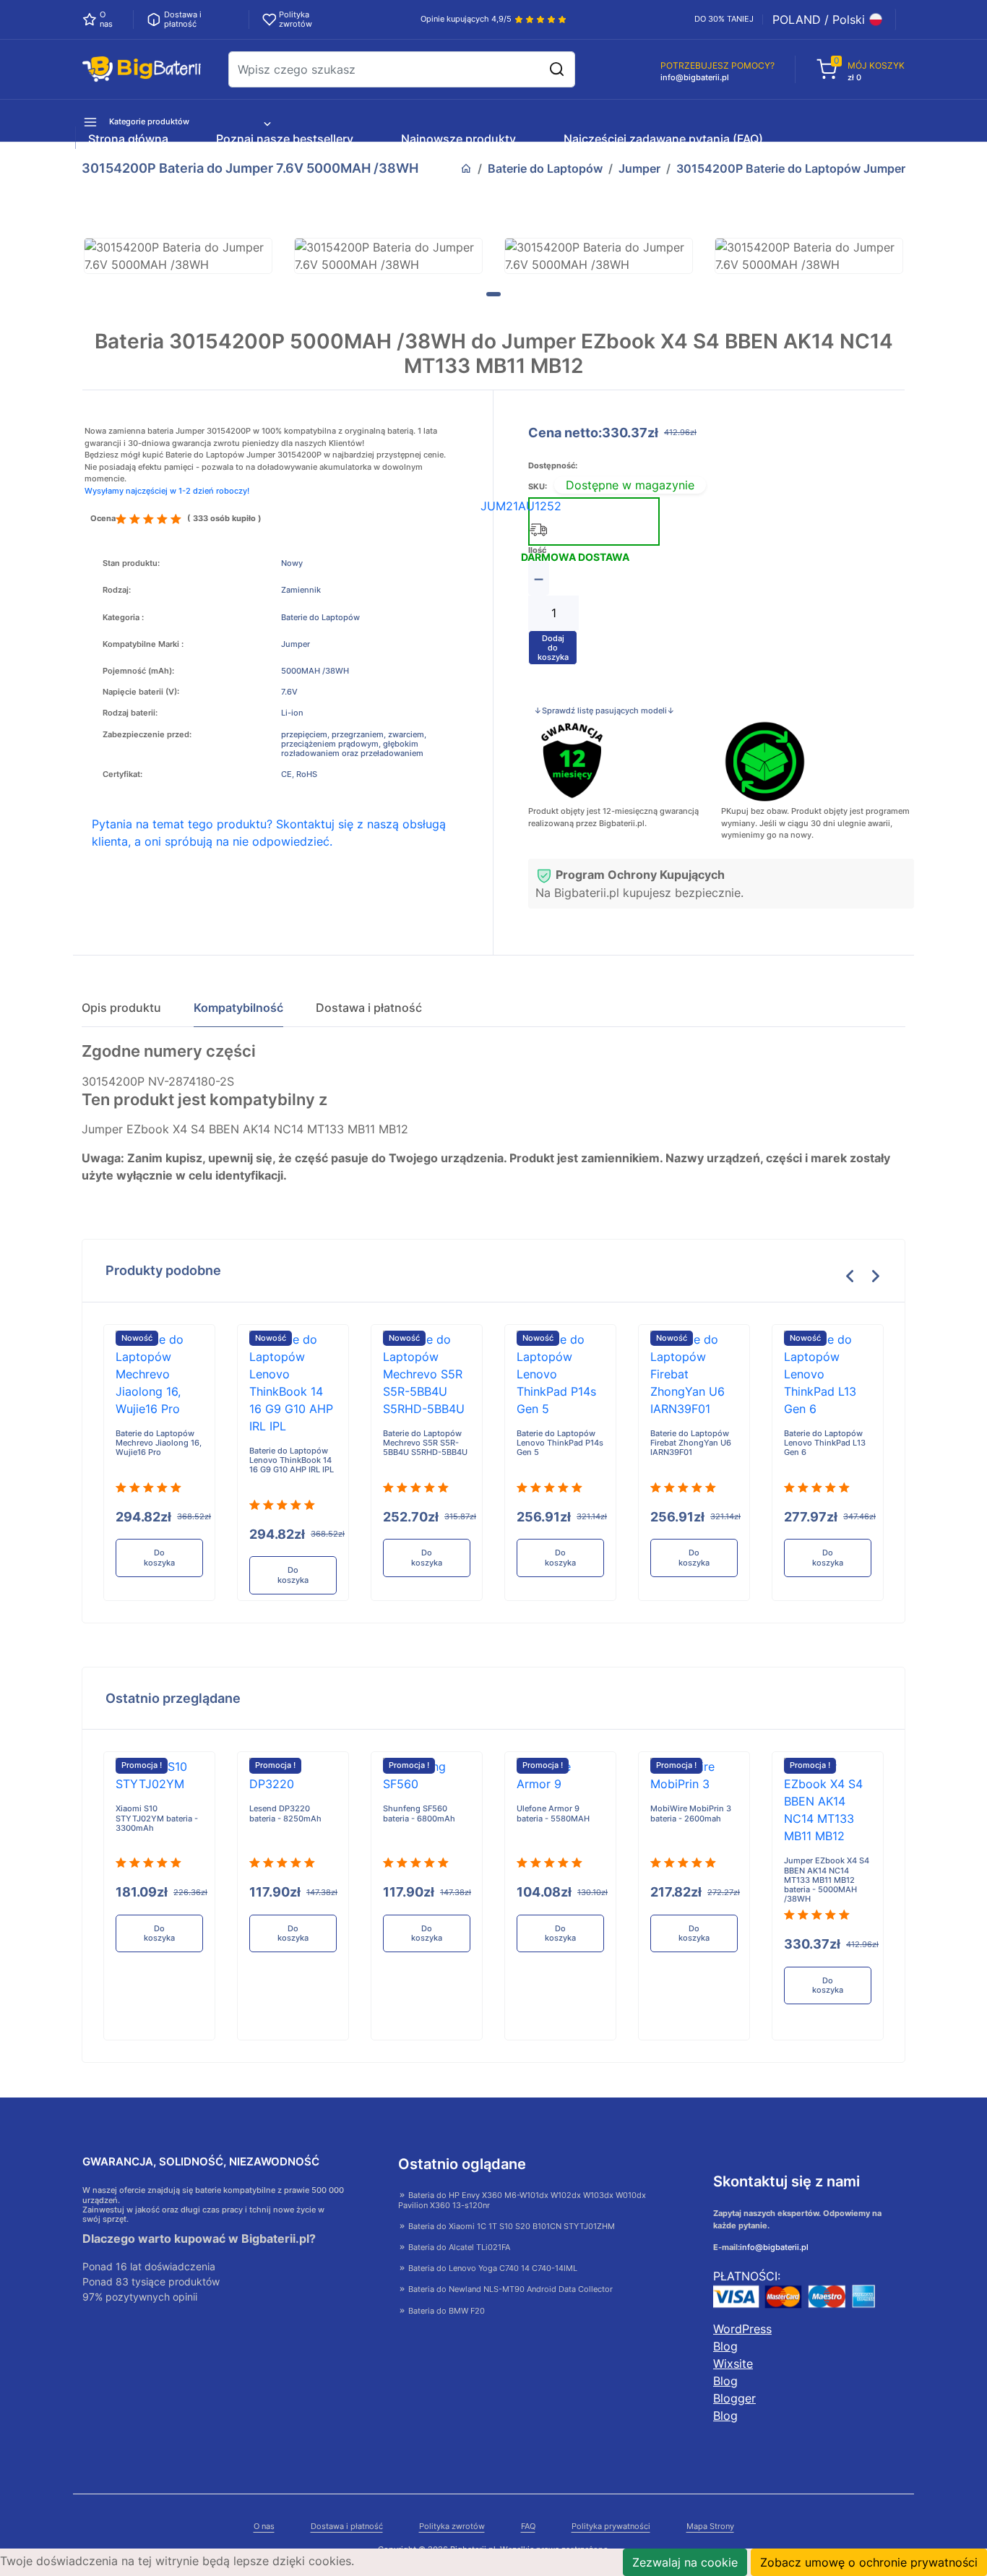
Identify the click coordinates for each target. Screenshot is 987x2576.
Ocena (103, 519)
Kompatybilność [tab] (238, 1008)
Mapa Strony (710, 2526)
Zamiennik (301, 590)
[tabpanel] (178, 256)
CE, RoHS (299, 774)
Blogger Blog (734, 2407)
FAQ (528, 2526)
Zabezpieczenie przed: (147, 735)
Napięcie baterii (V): (141, 692)
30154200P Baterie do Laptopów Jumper (791, 168)
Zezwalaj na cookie (685, 2562)
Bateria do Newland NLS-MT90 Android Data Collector (509, 2289)
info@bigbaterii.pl (774, 2247)
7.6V (289, 692)
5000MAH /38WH (315, 671)
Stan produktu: (131, 563)
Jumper (639, 168)
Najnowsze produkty (458, 139)
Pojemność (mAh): (138, 671)
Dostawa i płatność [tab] (369, 1008)
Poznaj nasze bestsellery (285, 139)
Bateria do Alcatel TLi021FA (458, 2247)
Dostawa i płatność (347, 2526)
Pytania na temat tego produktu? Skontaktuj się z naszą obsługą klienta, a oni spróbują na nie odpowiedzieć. (269, 833)
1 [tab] (493, 294)
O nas (264, 2526)
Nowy (292, 563)
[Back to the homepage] (466, 168)
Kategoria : (123, 618)
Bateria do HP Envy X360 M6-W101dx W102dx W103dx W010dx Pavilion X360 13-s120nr (522, 2200)
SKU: (538, 487)
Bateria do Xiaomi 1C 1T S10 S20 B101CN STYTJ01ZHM (510, 2226)
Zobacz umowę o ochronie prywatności (869, 2562)
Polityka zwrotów (452, 2526)
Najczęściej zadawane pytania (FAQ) (663, 139)
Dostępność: (553, 466)
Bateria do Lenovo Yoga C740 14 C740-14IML (492, 2268)
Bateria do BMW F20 (445, 2311)
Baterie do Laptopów (545, 168)
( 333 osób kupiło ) (224, 519)
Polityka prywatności (611, 2526)
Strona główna (128, 139)
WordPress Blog (742, 2337)
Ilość (537, 550)
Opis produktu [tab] (121, 1008)
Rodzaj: (117, 590)
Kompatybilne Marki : (143, 644)
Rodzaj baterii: (130, 713)
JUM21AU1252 (521, 506)
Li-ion (292, 713)
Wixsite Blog (733, 2372)
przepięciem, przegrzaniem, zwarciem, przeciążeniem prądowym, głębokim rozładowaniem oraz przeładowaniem (354, 744)
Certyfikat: (122, 774)
